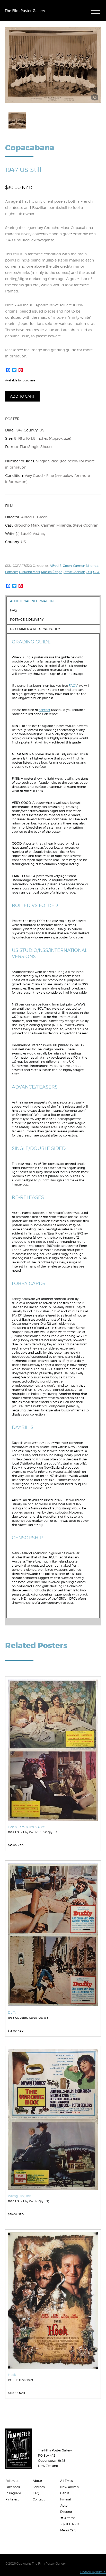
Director (66, 2512)
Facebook (13, 2487)
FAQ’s (73, 686)
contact (45, 710)
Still (89, 572)
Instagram (13, 2493)
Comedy (11, 572)
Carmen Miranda (86, 566)
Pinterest (12, 2499)
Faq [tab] (13, 610)
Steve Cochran (74, 572)
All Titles (66, 2481)
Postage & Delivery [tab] (27, 620)
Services (39, 2487)
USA (96, 572)
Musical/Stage (52, 572)
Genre (65, 2493)
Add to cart (22, 396)
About (37, 2481)
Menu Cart (68, 2530)
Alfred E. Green (61, 566)
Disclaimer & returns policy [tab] (35, 629)
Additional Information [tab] (32, 601)
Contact (39, 2499)
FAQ (36, 2493)
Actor (64, 2505)
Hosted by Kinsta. (93, 2572)
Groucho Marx (29, 572)
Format (66, 2499)
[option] (53, 65)
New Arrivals (69, 2487)
